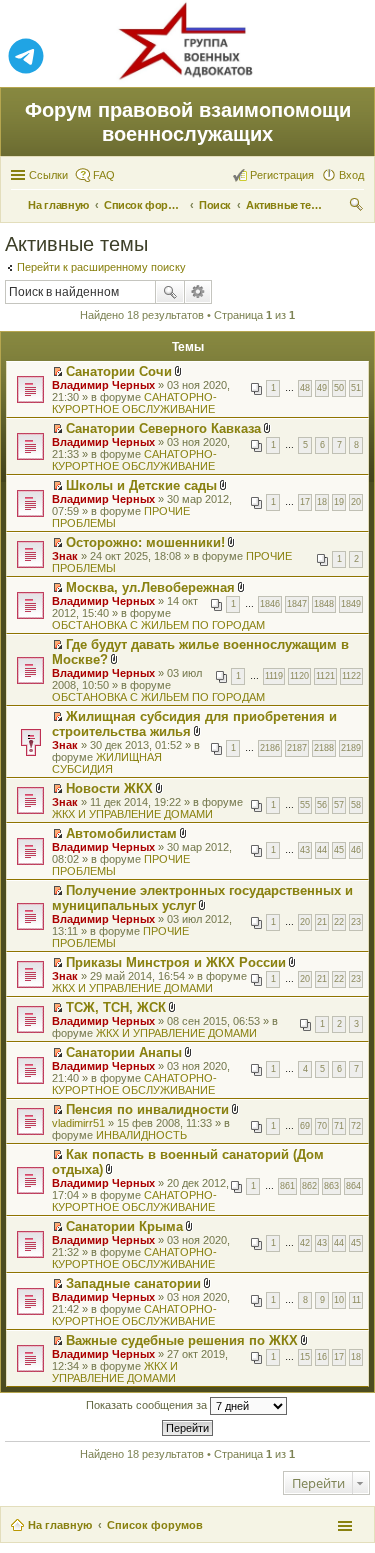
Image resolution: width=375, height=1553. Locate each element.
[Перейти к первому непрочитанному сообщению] (57, 372)
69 (305, 1126)
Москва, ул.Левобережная (150, 587)
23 (356, 922)
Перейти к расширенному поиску (101, 267)
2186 (270, 748)
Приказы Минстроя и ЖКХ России (176, 962)
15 (305, 1357)
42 (305, 1243)
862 (309, 1186)
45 (339, 850)
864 (353, 1186)
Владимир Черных (103, 385)
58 (356, 805)
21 (322, 922)
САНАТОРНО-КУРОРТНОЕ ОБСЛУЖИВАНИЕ (134, 403)
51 (356, 388)
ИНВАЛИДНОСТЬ (141, 1135)
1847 (297, 604)
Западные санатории (133, 1283)
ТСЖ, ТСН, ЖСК (116, 1007)
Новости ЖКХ (109, 788)
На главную (60, 1525)
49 (322, 388)
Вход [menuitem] (351, 175)
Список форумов (155, 1525)
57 (339, 805)
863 (331, 1186)
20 (356, 502)
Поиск (170, 292)
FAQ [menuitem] (104, 175)
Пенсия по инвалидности (147, 1109)
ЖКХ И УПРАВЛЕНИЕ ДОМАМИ (132, 814)
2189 (351, 748)
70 (322, 1126)
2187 (297, 748)
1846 (270, 604)
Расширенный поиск (198, 292)
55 (305, 805)
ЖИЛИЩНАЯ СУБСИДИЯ (107, 763)
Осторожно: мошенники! (145, 542)
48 (305, 388)
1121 (325, 676)
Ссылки (48, 175)
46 (356, 850)
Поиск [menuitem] (358, 207)
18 (322, 502)
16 (322, 1357)
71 (339, 1126)
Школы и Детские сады (141, 485)
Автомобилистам (121, 833)
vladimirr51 (78, 1123)
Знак (65, 556)
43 (305, 850)
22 (339, 922)
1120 (299, 676)
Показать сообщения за (148, 1405)
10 (339, 1300)
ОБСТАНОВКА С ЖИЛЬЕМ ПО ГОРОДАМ (158, 625)
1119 (274, 676)
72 (356, 1126)
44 (322, 850)
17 (305, 502)
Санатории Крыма (124, 1226)
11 (356, 1300)
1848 (324, 604)
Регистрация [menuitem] (282, 175)
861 (287, 1186)
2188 (324, 748)
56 (322, 805)
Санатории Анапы (124, 1052)
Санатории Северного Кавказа (163, 428)
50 (339, 388)
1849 (351, 604)
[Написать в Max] (349, 57)
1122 (351, 676)
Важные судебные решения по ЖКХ (182, 1340)
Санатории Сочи (119, 371)
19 (339, 502)
